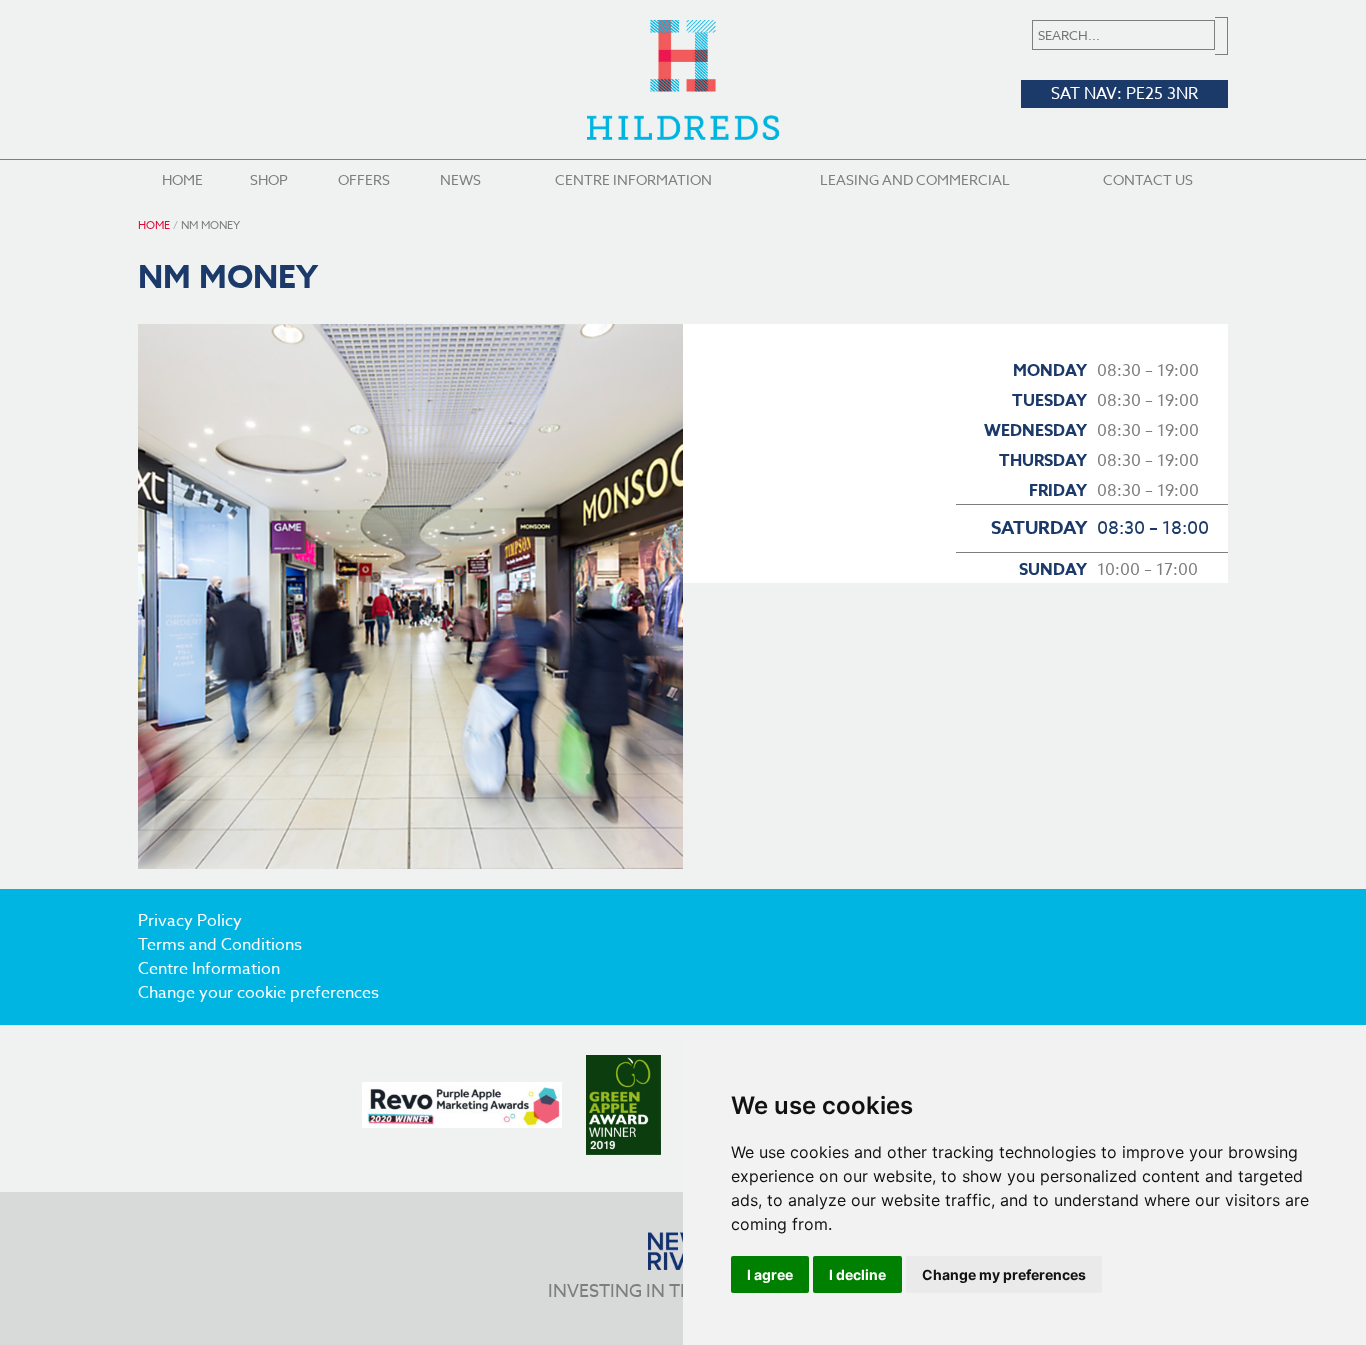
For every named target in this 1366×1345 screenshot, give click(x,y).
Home (182, 179)
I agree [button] (770, 1274)
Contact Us (1148, 179)
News (460, 179)
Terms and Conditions (220, 945)
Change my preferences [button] (1004, 1274)
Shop (269, 179)
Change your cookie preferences (258, 993)
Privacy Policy (190, 921)
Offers (364, 179)
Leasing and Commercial (915, 179)
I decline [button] (857, 1274)
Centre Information (633, 179)
